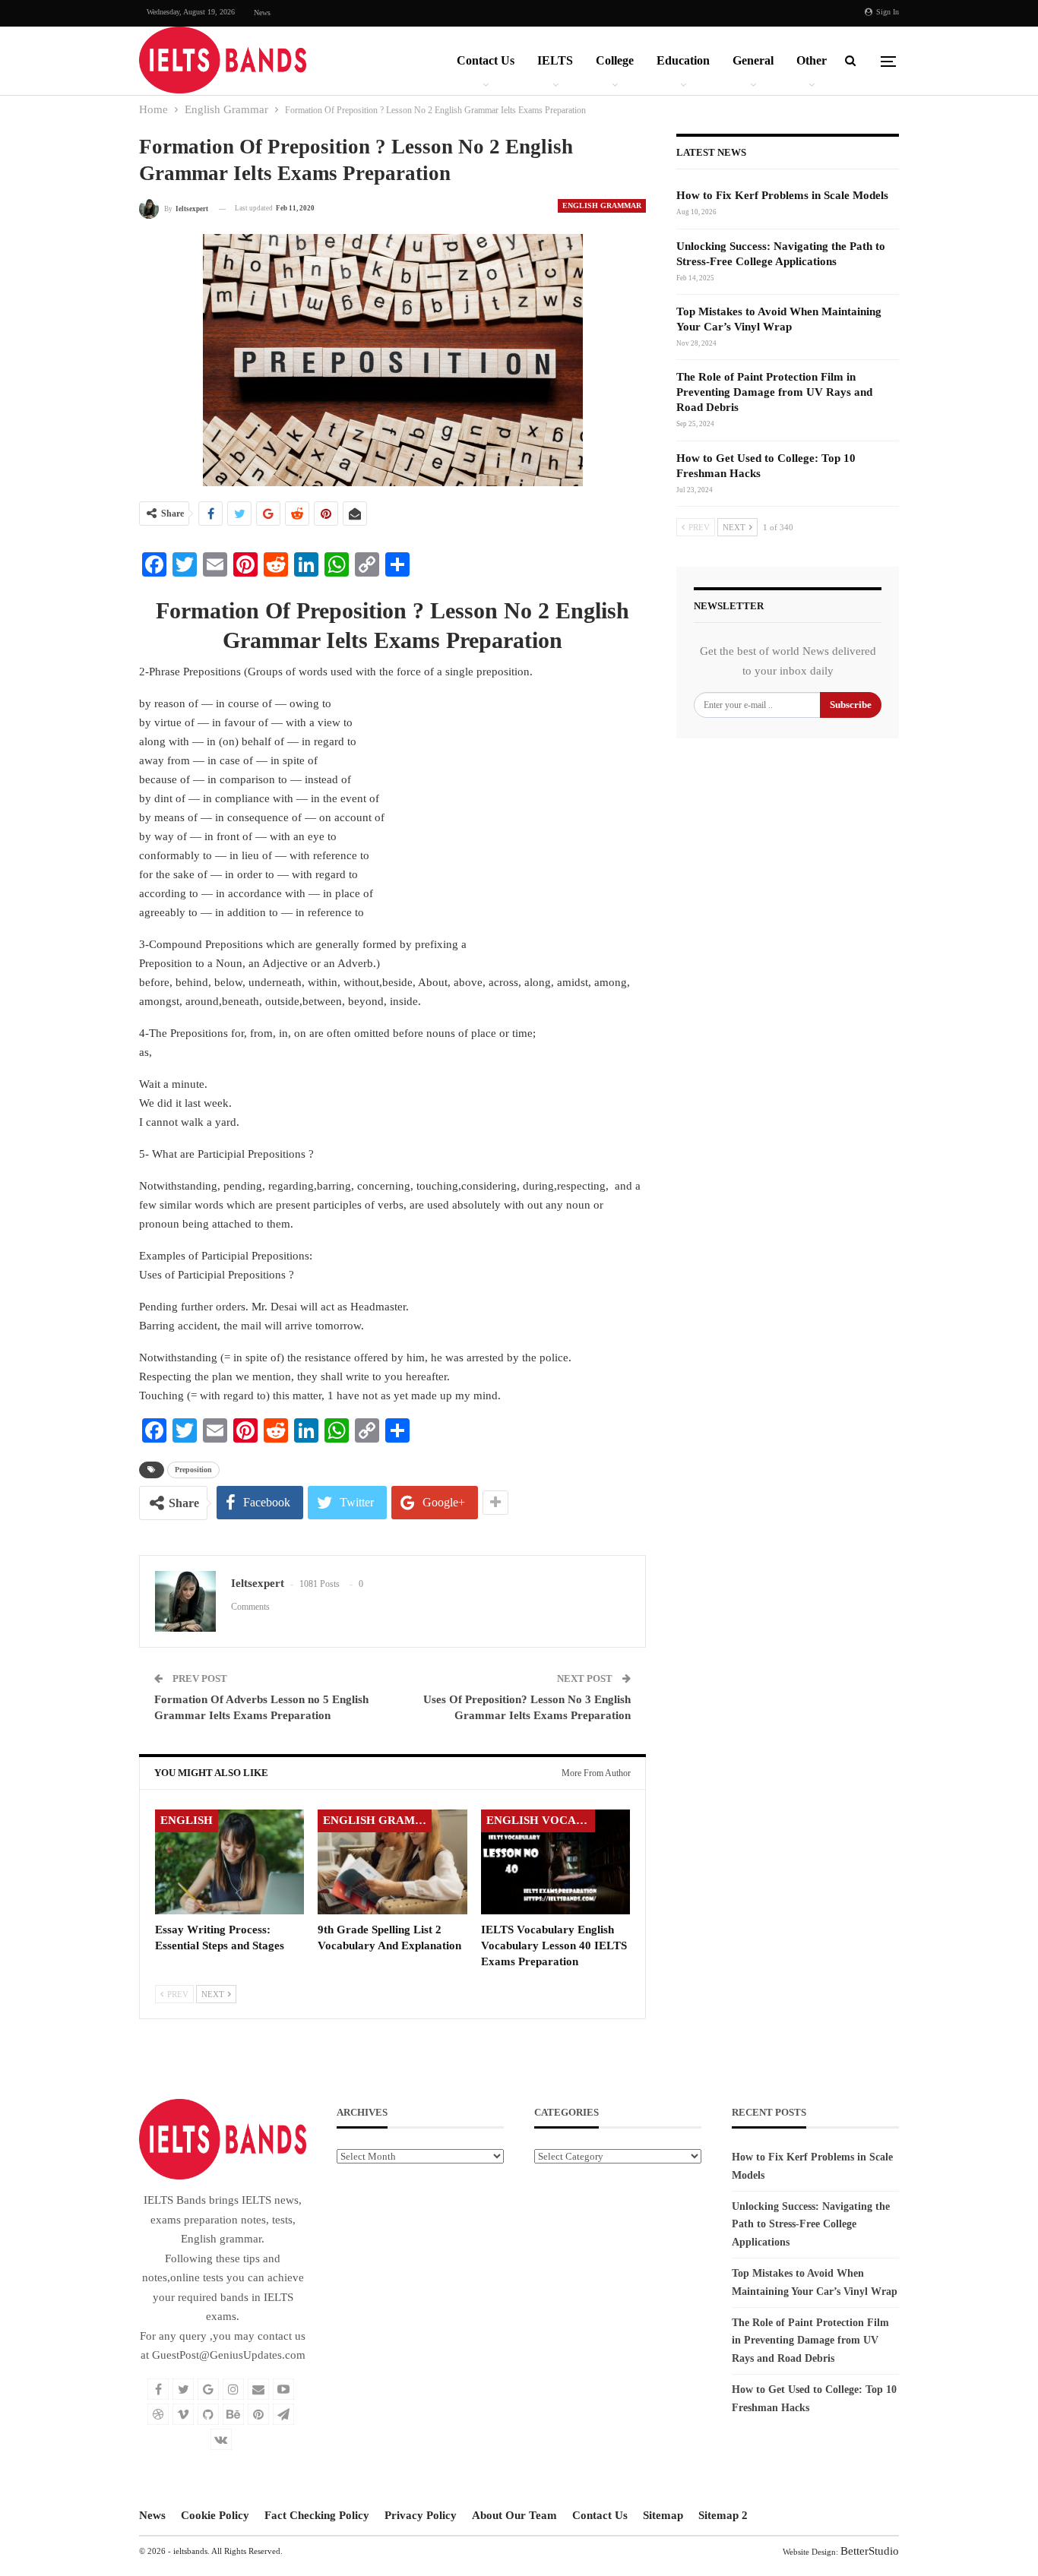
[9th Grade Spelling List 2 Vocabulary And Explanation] (392, 1862)
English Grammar (602, 205)
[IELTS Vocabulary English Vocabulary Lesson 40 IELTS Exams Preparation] (555, 1862)
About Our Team (514, 2515)
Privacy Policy (421, 2515)
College (615, 60)
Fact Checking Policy (317, 2515)
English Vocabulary (541, 1820)
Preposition (193, 1470)
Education (683, 60)
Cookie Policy (215, 2515)
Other (812, 60)
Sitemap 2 (723, 2515)
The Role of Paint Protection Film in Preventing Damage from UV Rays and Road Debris (774, 392)
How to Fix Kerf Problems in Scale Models (782, 195)
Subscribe (851, 705)
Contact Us (486, 60)
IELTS (555, 60)
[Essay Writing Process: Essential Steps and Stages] (229, 1862)
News (262, 13)
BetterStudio (870, 2551)
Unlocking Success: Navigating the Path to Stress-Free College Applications (811, 2225)
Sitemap (663, 2515)
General (753, 60)
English (187, 1820)
